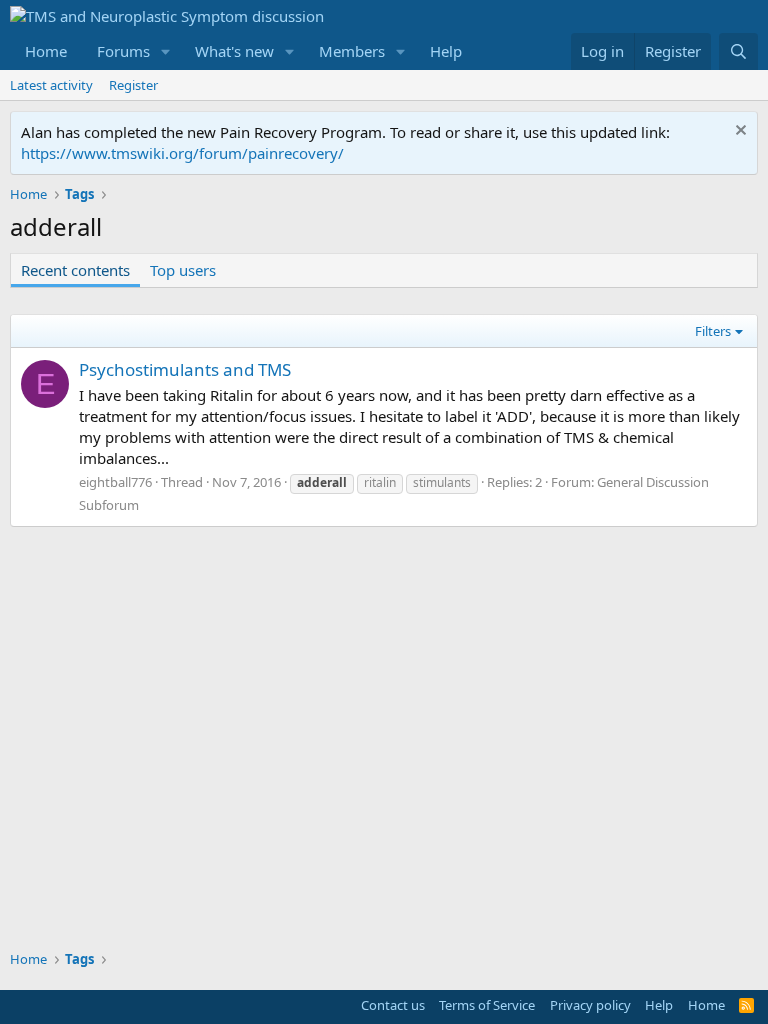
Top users (183, 270)
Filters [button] (713, 331)
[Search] (738, 51)
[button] (166, 51)
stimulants (442, 482)
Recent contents (75, 270)
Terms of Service (487, 1005)
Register (133, 85)
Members (352, 51)
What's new (234, 51)
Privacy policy (590, 1005)
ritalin (380, 482)
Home (46, 51)
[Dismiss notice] (738, 132)
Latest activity (51, 85)
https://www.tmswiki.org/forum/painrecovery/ (182, 153)
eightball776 (115, 482)
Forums (123, 51)
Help (446, 51)
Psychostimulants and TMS (185, 369)
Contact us (393, 1005)
